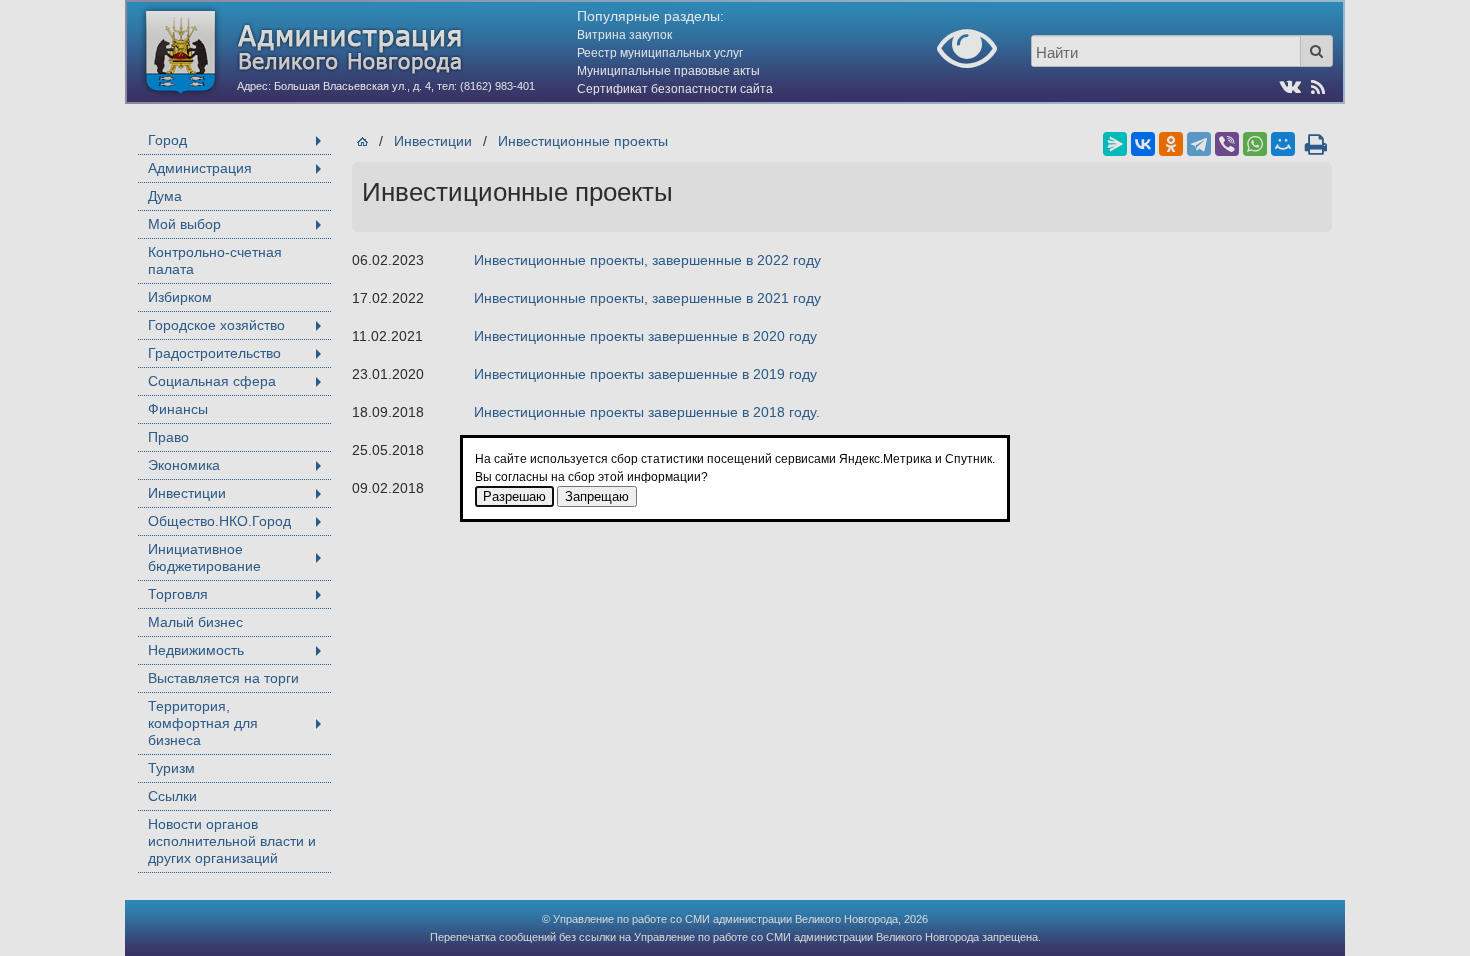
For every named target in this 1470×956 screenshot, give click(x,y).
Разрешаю (514, 496)
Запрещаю (597, 496)
